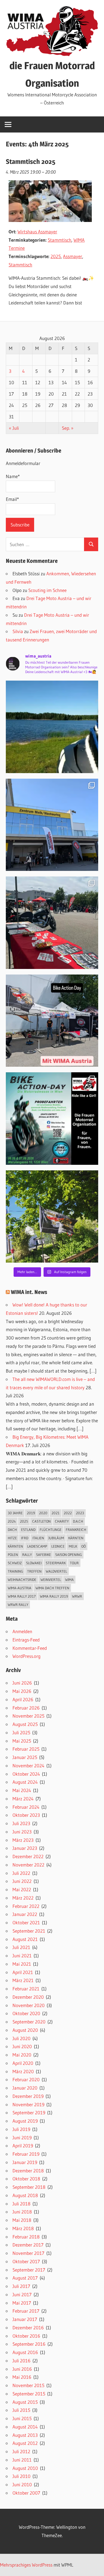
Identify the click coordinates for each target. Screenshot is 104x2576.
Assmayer (73, 256)
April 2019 (23, 2146)
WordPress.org (26, 1656)
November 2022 (28, 1865)
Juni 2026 (22, 1683)
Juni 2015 (22, 2418)
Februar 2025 (26, 1749)
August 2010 (25, 2468)
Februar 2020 (26, 2079)
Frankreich (76, 1530)
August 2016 (25, 2352)
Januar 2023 (25, 1848)
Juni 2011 (22, 2460)
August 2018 (25, 2195)
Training (15, 1571)
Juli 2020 (21, 2038)
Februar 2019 (26, 2154)
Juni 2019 (22, 2137)
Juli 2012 (21, 2451)
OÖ (83, 1546)
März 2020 (23, 2071)
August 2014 (25, 2427)
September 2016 (29, 2344)
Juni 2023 (22, 1832)
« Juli (14, 428)
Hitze (12, 1538)
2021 (56, 1513)
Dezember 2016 (28, 2328)
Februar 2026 (26, 1708)
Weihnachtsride (22, 1580)
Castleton (41, 1521)
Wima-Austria (20, 1588)
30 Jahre (15, 1513)
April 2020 (23, 2063)
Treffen (34, 1571)
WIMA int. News (29, 1292)
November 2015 (28, 2385)
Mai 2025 (22, 1741)
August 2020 (25, 2030)
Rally (27, 1555)
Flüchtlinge (51, 1530)
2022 (68, 1513)
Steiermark (56, 1563)
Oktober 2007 (26, 2493)
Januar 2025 (25, 1757)
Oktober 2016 (26, 2336)
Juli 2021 (21, 1947)
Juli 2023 (21, 1823)
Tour (74, 1563)
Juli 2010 (21, 2476)
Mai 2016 (22, 2377)
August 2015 (25, 2402)
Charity (62, 1521)
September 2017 (29, 2270)
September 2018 (29, 2187)
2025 (56, 256)
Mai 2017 (22, 2303)
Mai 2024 (22, 1790)
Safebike (44, 1555)
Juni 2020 (22, 2046)
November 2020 (29, 2005)
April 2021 (23, 1972)
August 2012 (25, 2443)
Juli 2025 (21, 1732)
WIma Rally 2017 (22, 1596)
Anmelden (22, 1631)
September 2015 (29, 2394)
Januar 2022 (25, 1914)
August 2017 (25, 2278)
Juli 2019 (21, 2129)
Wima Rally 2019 (54, 1596)
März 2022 (23, 1898)
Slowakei (34, 1563)
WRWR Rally (18, 1605)
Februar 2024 (26, 1807)
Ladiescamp (37, 1546)
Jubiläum (56, 1538)
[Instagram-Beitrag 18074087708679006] (52, 1021)
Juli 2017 (21, 2286)
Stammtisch (59, 240)
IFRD (25, 1538)
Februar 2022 (26, 1906)
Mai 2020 (22, 2055)
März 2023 (23, 1840)
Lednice (58, 1546)
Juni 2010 (22, 2484)
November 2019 (28, 2104)
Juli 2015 (21, 2410)
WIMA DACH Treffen (52, 1588)
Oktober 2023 (26, 1815)
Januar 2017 (25, 2319)
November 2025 (28, 1716)
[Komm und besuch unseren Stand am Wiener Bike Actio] (52, 1119)
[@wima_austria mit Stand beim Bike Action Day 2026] (52, 923)
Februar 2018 (26, 2237)
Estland (28, 1530)
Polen (13, 1555)
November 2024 (28, 1766)
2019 (31, 1513)
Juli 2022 (21, 1873)
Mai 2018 (22, 2220)
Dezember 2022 (28, 1856)
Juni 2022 (22, 1881)
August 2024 (25, 1782)
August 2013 (25, 2435)
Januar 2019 (25, 2162)
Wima (69, 1580)
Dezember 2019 (28, 2096)
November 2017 (28, 2253)
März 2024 (23, 1799)
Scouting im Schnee (47, 590)
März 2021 (23, 1980)
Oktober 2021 (26, 1922)
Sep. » (68, 428)
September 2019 (29, 2112)
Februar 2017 (26, 2311)
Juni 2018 (22, 2212)
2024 (12, 1521)
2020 (43, 1513)
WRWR (77, 1596)
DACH (12, 1530)
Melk (73, 1546)
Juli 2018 (21, 2204)
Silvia (18, 631)
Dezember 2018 (28, 2171)
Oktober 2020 (26, 2013)
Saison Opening (69, 1555)
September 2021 (29, 1931)
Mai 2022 (22, 1889)
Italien (38, 1538)
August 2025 (25, 1724)
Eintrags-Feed (26, 1640)
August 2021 (25, 1939)
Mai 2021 (22, 1964)
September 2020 (29, 2022)
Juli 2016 (21, 2361)
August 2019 (25, 2121)
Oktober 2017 (26, 2261)
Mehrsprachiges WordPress (26, 2565)
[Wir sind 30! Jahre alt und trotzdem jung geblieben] (52, 1217)
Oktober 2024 (26, 1774)
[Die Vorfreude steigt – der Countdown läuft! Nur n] (52, 727)
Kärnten (76, 1538)
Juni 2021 (22, 1956)
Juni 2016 (22, 2369)
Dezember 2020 (28, 1997)
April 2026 (23, 1699)
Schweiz (15, 1563)
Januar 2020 (25, 2088)
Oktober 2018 (26, 2179)
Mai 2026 (22, 1691)
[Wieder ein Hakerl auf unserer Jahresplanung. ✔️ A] (52, 825)
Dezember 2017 (28, 2245)
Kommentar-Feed (30, 1648)
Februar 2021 (26, 1989)
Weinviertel (51, 1580)
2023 (80, 1513)
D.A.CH (78, 1521)
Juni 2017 (22, 2294)
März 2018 (23, 2228)
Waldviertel (56, 1571)
